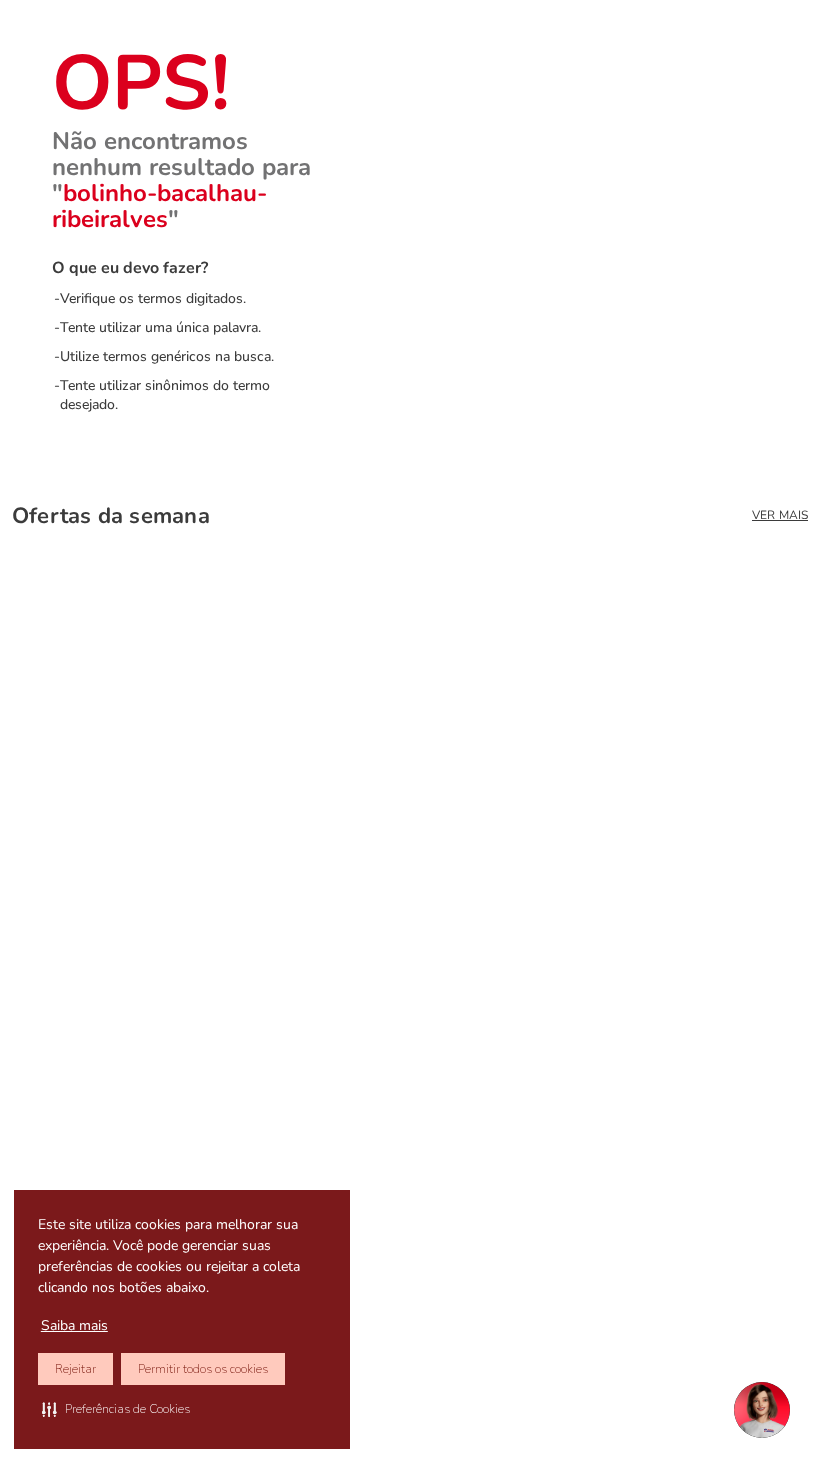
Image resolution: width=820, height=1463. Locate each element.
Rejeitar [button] (75, 1369)
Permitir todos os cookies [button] (203, 1369)
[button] (116, 1409)
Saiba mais (74, 1325)
